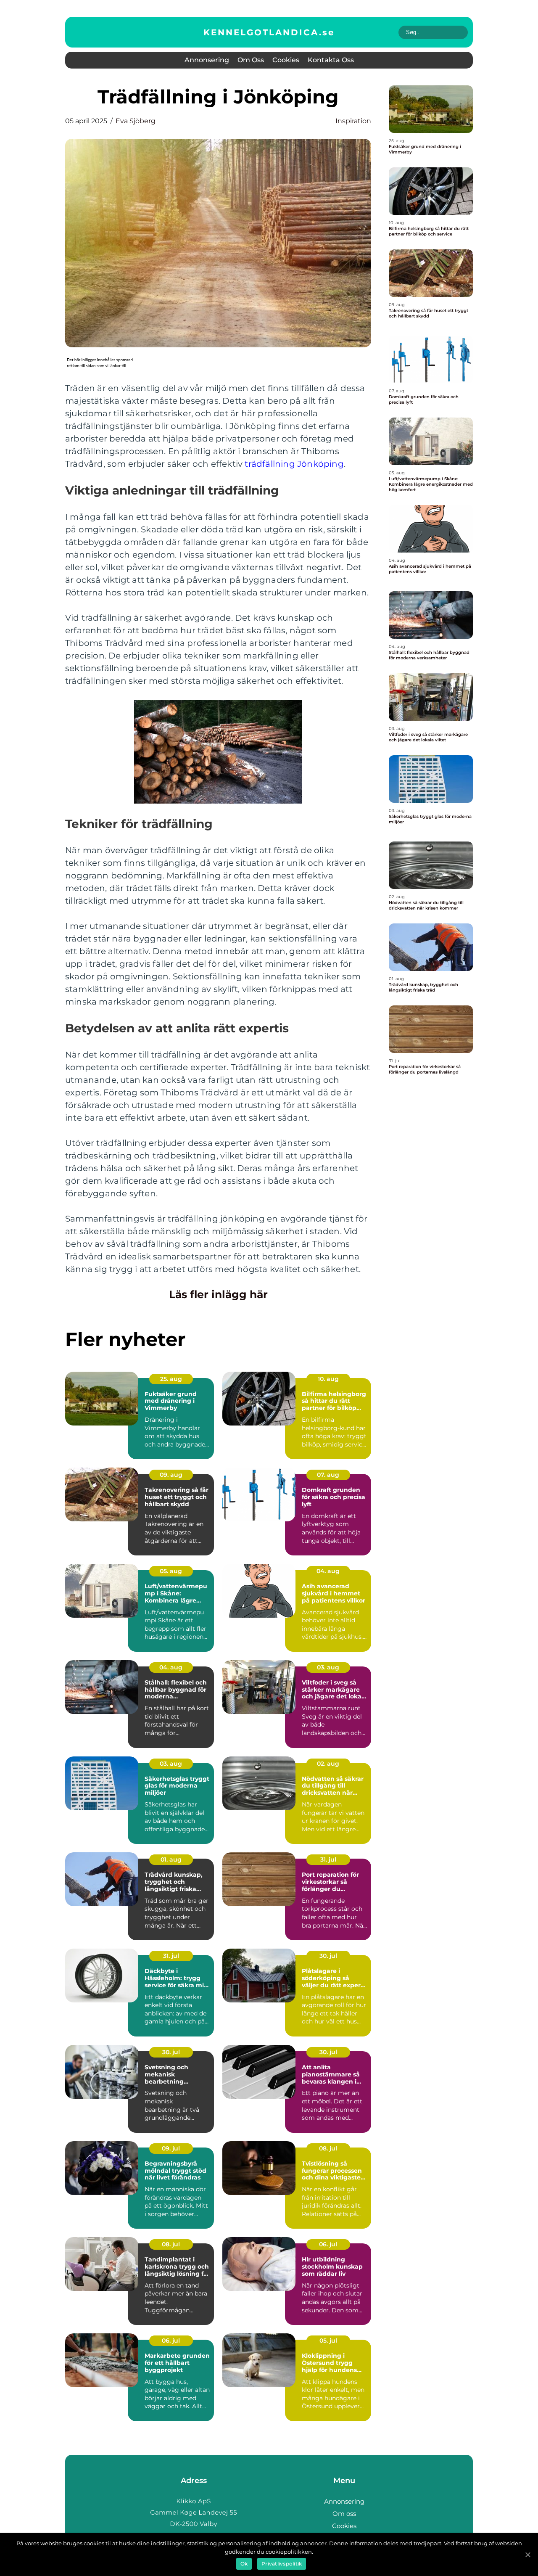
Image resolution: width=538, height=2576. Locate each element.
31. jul (328, 1859)
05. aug (171, 1571)
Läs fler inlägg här (218, 1294)
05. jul (328, 2341)
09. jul (171, 2148)
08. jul (328, 2148)
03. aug (328, 1667)
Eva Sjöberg (136, 121)
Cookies (286, 60)
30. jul (328, 1956)
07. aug (328, 1475)
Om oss (251, 60)
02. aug (328, 1764)
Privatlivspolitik (282, 2564)
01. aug (171, 1859)
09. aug (171, 1475)
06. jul (328, 2244)
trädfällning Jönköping (294, 464)
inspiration (353, 121)
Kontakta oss (331, 60)
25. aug (171, 1379)
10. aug (328, 1379)
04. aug (328, 1571)
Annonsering (207, 60)
